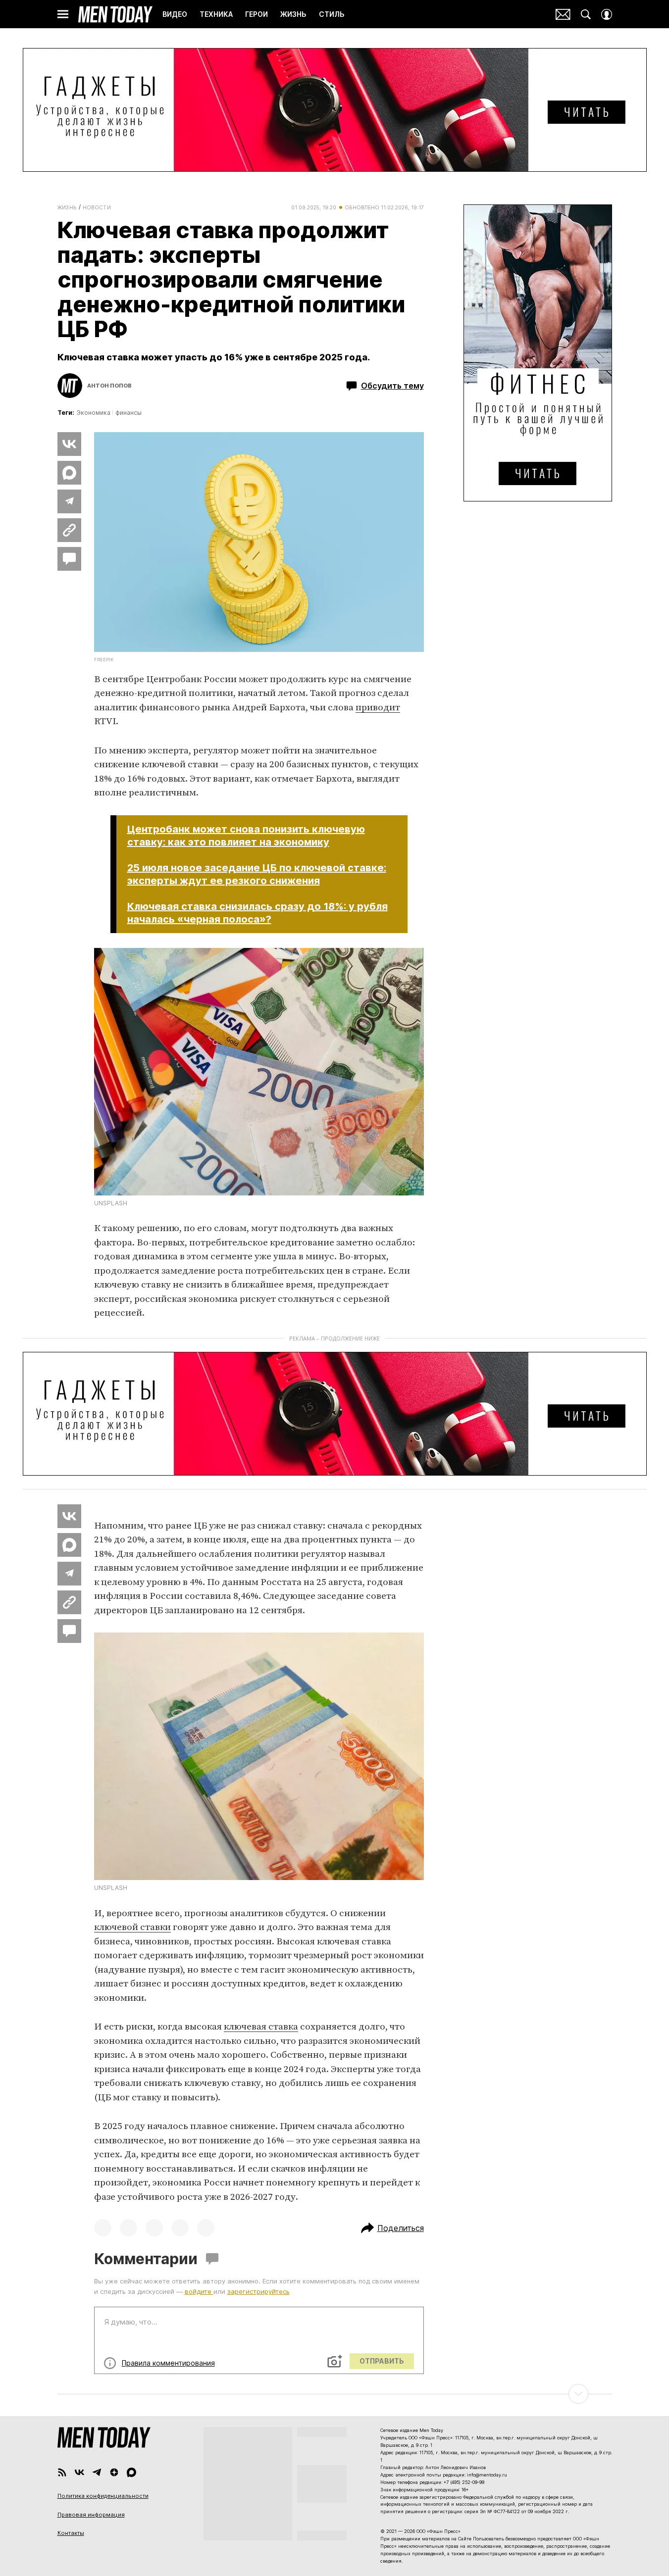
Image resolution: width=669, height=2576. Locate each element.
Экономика (94, 413)
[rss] (62, 2472)
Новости (97, 207)
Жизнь (67, 207)
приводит (378, 708)
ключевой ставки (132, 1927)
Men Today (115, 14)
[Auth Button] (607, 14)
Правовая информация (91, 2515)
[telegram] (97, 2472)
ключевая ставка (261, 2027)
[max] (131, 2472)
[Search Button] (586, 14)
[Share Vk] (69, 444)
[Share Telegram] (69, 501)
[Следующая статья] (335, 2394)
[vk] (79, 2472)
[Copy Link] (69, 530)
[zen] (114, 2472)
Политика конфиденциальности (103, 2496)
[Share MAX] (69, 473)
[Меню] (63, 14)
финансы (129, 413)
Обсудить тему (392, 386)
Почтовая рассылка (563, 14)
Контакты (71, 2533)
